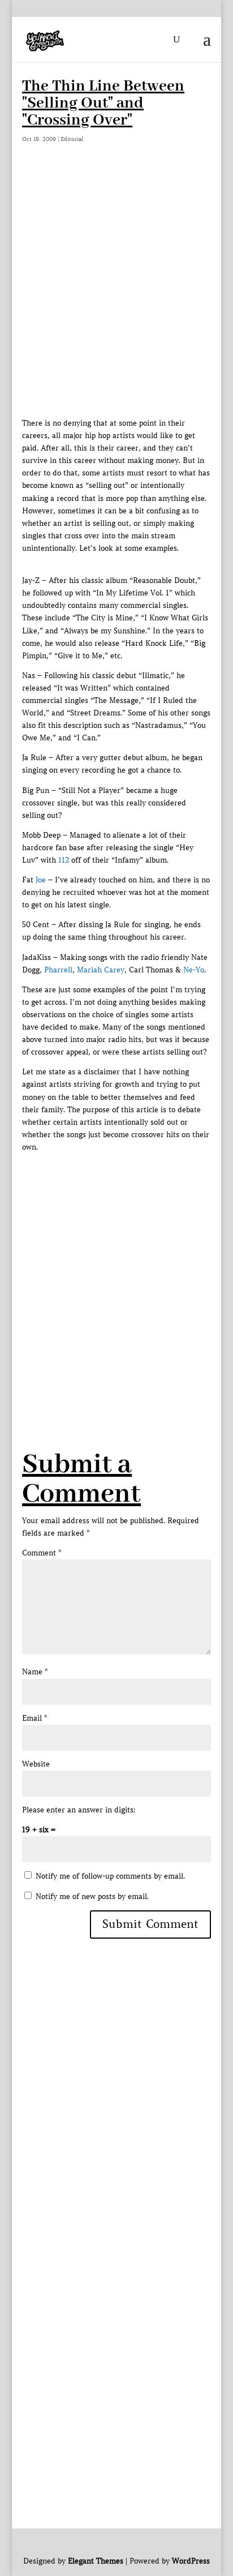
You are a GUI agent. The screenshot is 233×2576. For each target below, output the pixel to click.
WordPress (191, 2561)
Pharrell (58, 970)
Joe (41, 880)
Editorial (72, 139)
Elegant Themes (96, 2561)
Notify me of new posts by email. (92, 1896)
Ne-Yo (194, 970)
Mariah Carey (101, 970)
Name (35, 1672)
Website (36, 1764)
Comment (42, 1553)
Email (34, 1718)
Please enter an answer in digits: (79, 1810)
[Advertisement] (116, 295)
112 (64, 860)
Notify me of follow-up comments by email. (110, 1876)
